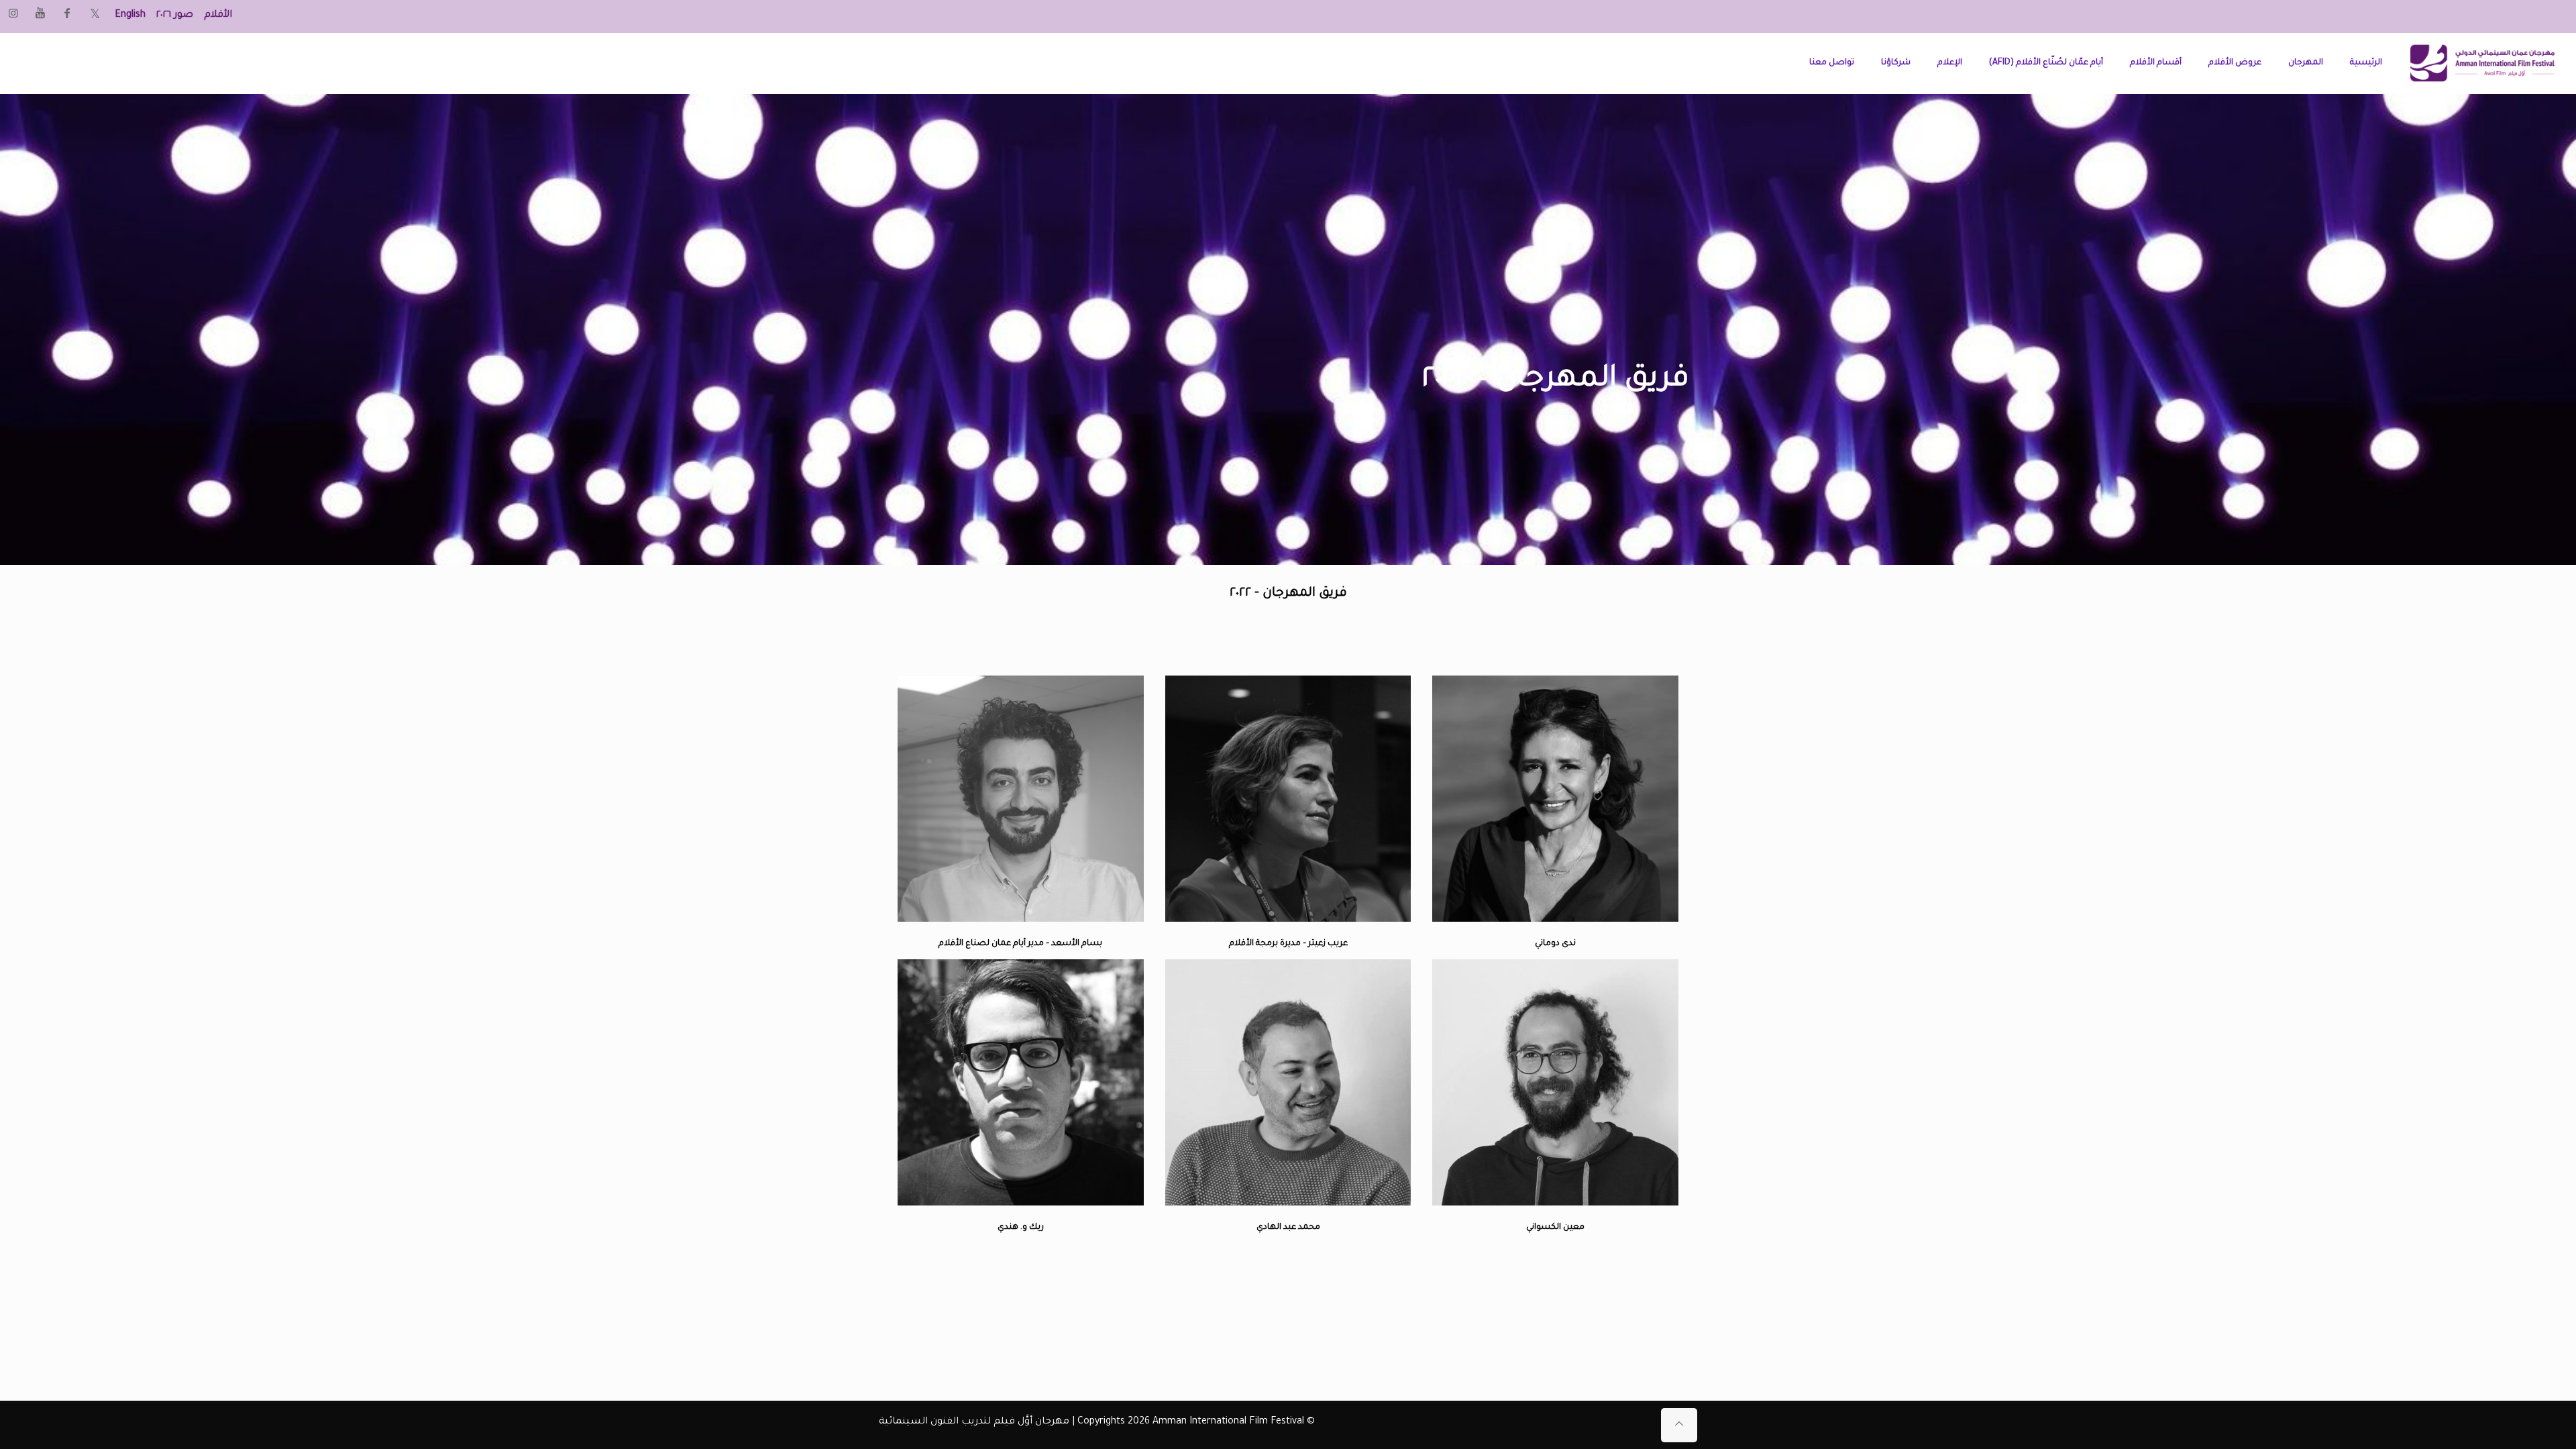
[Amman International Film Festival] (2482, 63)
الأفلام (218, 15)
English (130, 15)
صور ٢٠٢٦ (175, 15)
